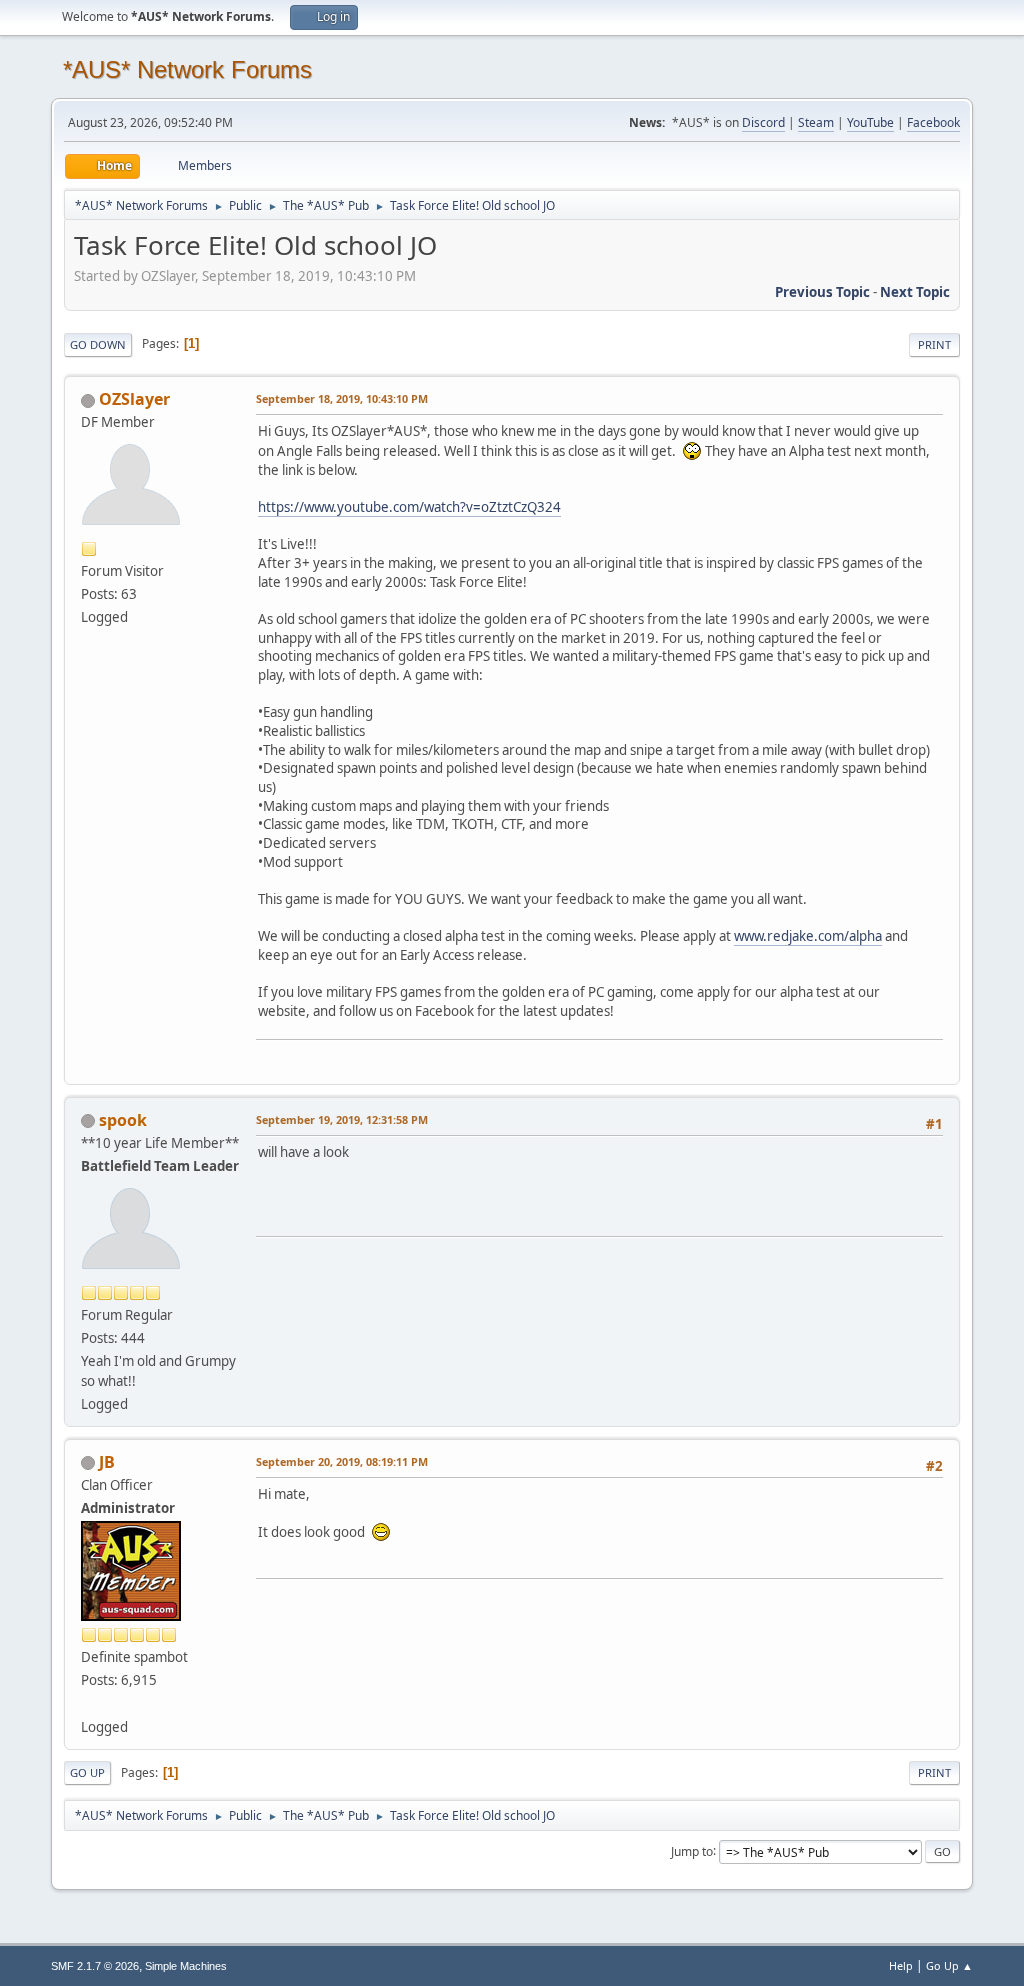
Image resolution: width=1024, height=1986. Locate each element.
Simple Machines (186, 1966)
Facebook (933, 122)
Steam (816, 122)
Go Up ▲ (949, 1965)
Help (901, 1965)
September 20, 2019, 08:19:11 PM (342, 1461)
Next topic (915, 292)
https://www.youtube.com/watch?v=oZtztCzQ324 (409, 507)
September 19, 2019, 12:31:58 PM (342, 1119)
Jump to (692, 1850)
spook (123, 1120)
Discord (763, 122)
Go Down (98, 344)
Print (934, 344)
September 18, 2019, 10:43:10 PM (342, 398)
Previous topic (822, 292)
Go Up (87, 1772)
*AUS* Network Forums (187, 69)
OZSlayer (134, 399)
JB (107, 1462)
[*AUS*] (89, 1703)
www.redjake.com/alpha (808, 936)
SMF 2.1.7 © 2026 (95, 1966)
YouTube (870, 122)
